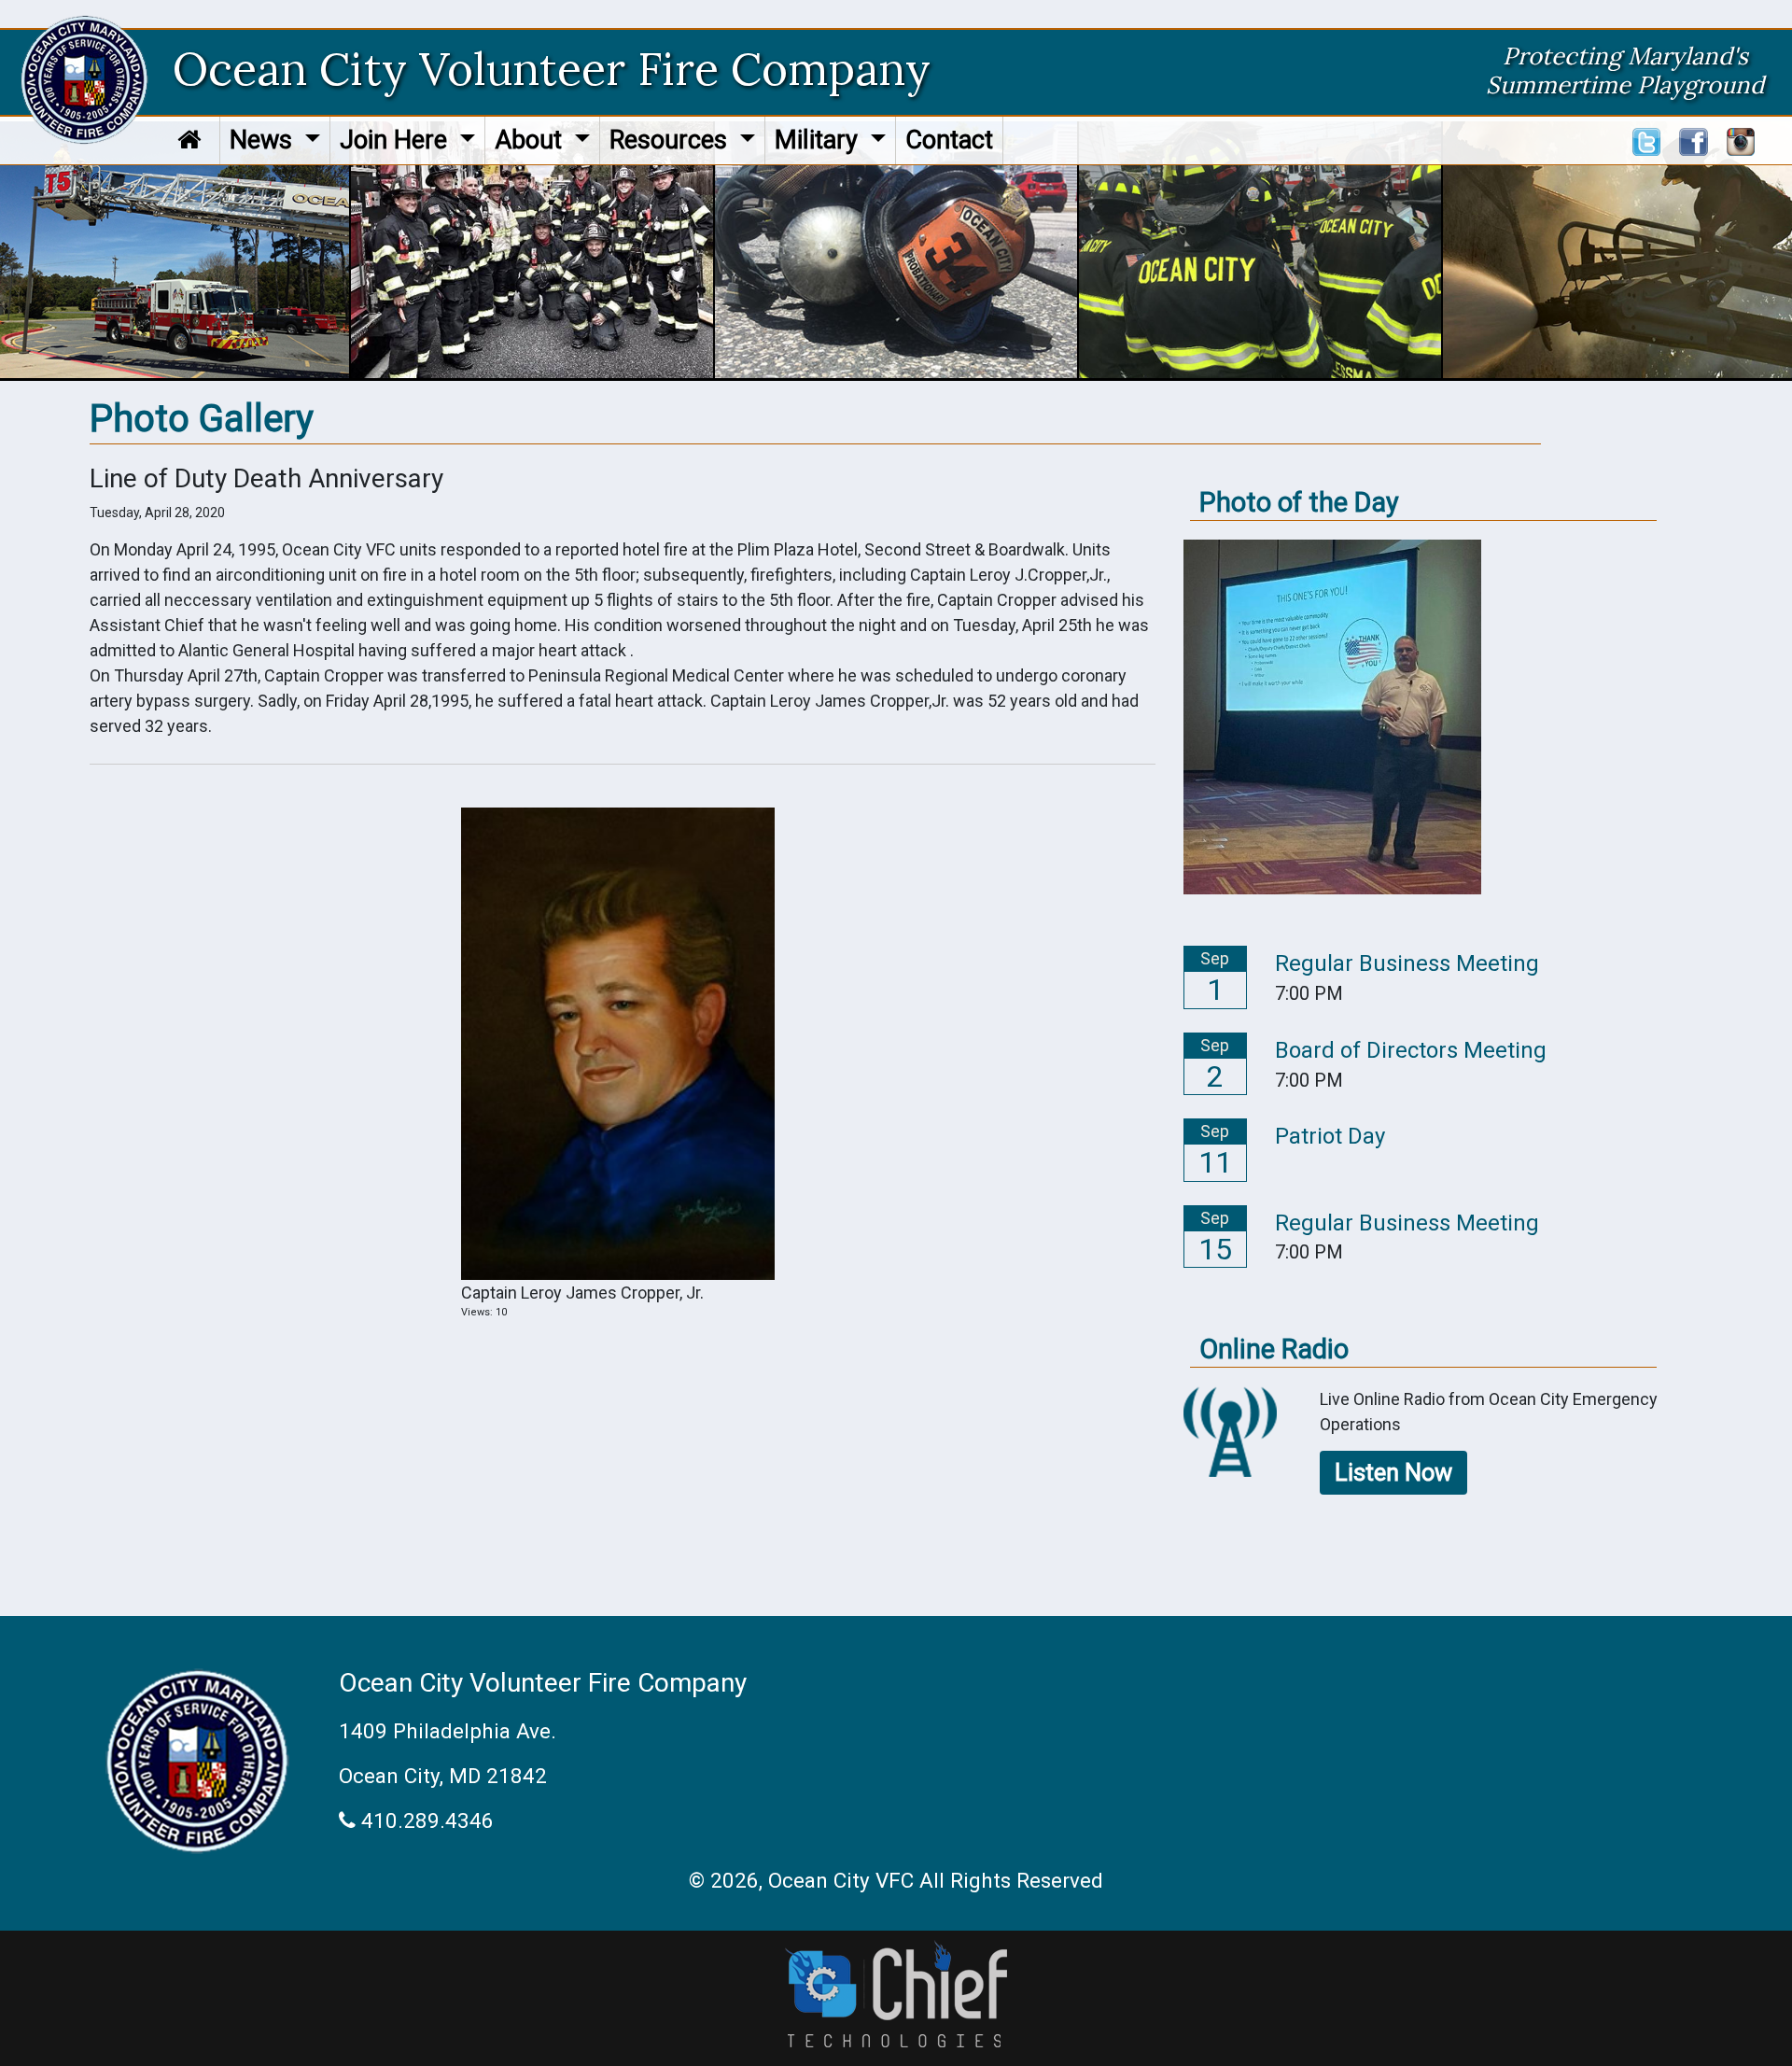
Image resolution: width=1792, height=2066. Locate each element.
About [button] (532, 140)
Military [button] (819, 140)
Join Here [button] (397, 140)
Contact (949, 140)
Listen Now (1393, 1472)
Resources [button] (672, 140)
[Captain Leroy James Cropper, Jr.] (618, 1042)
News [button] (264, 140)
